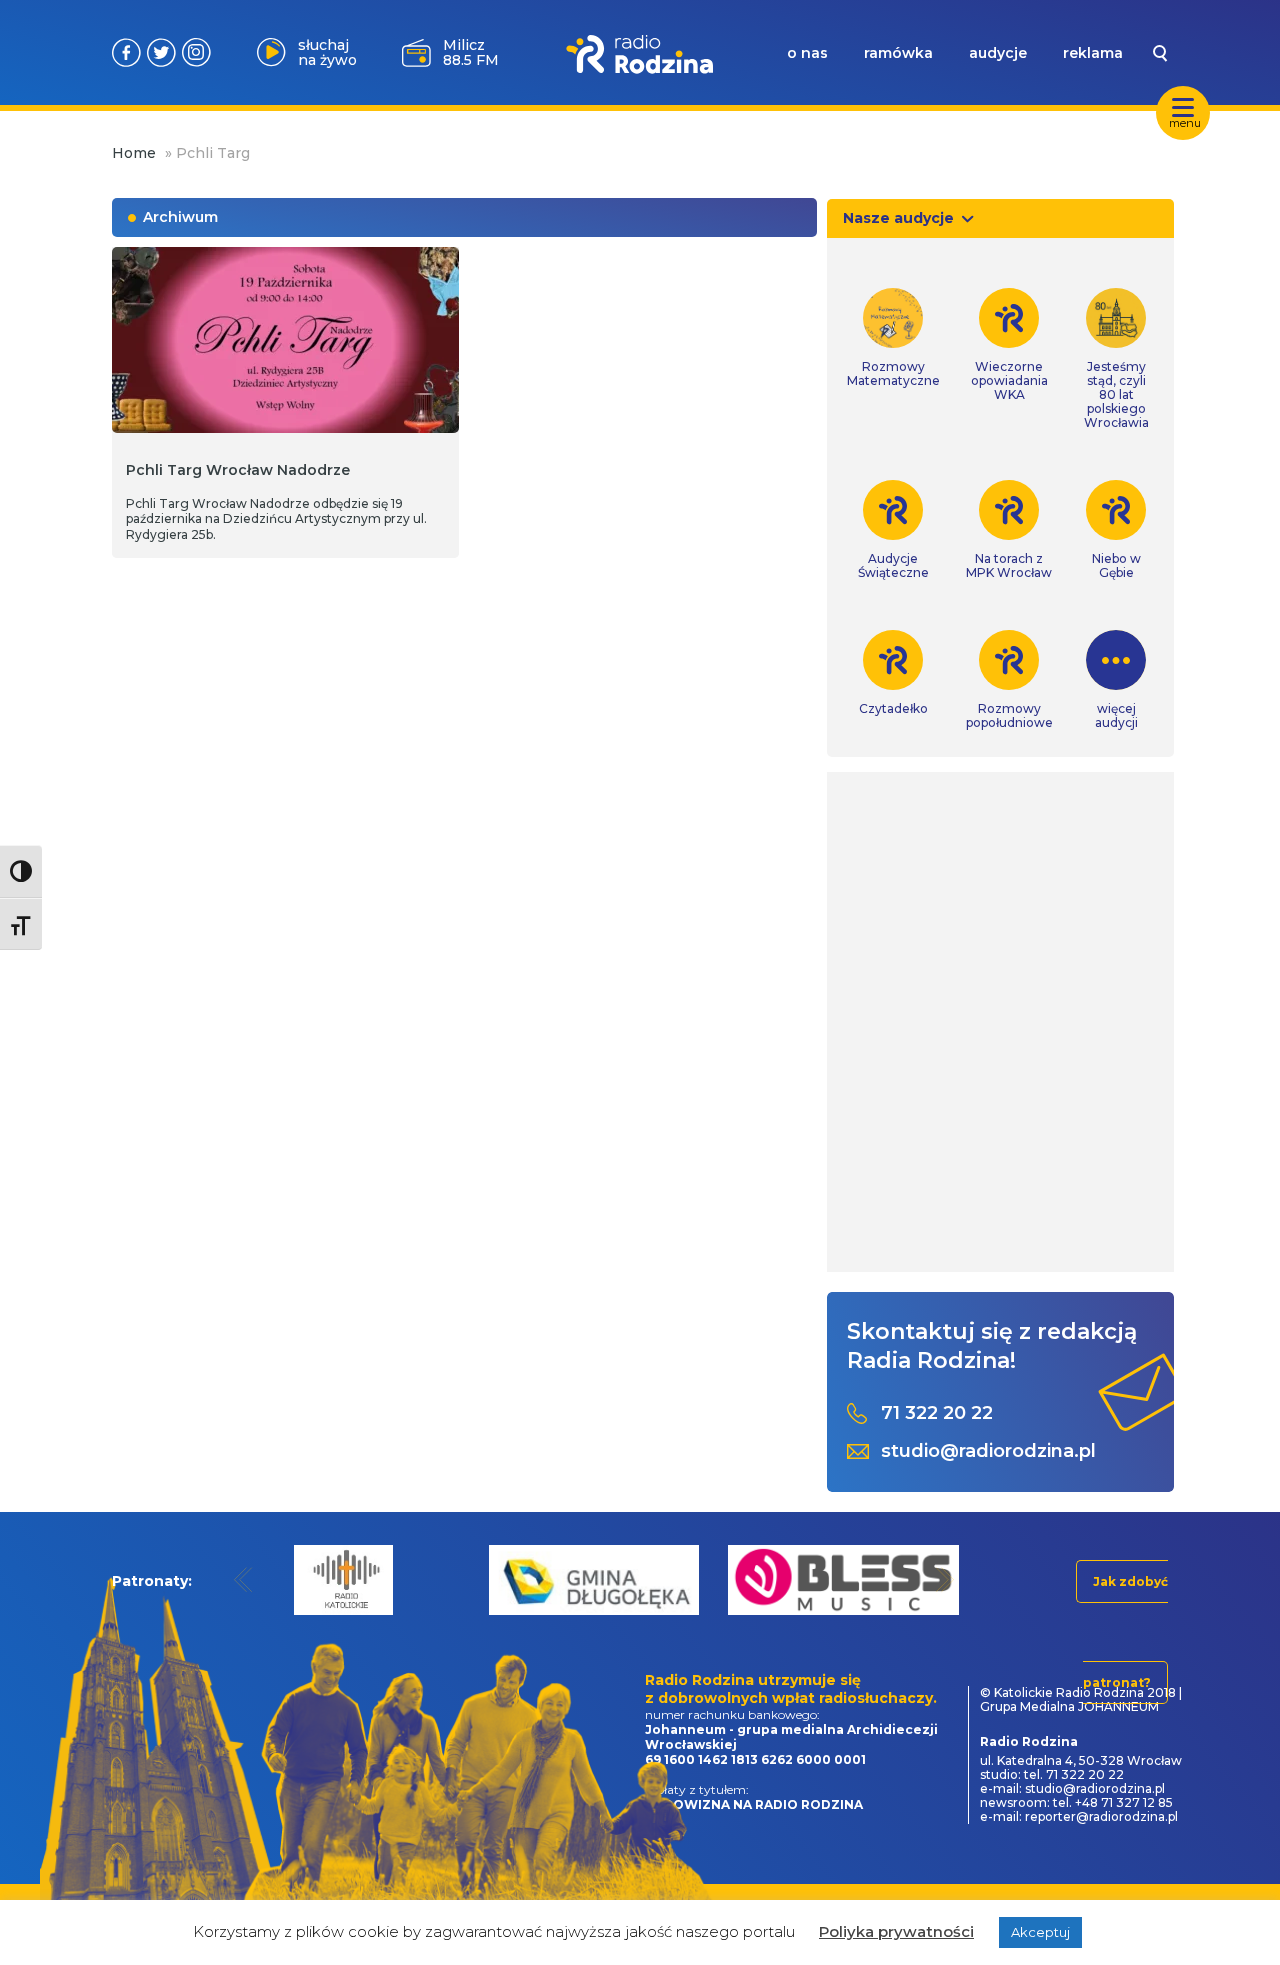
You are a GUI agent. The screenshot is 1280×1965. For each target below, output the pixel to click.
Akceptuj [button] (1040, 1932)
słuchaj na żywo (327, 52)
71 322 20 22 (937, 1413)
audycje (998, 53)
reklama (1093, 53)
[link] (893, 338)
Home (134, 153)
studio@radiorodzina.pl (988, 1451)
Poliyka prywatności (896, 1931)
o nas (807, 53)
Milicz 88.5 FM (471, 52)
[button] (243, 1579)
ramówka (898, 53)
